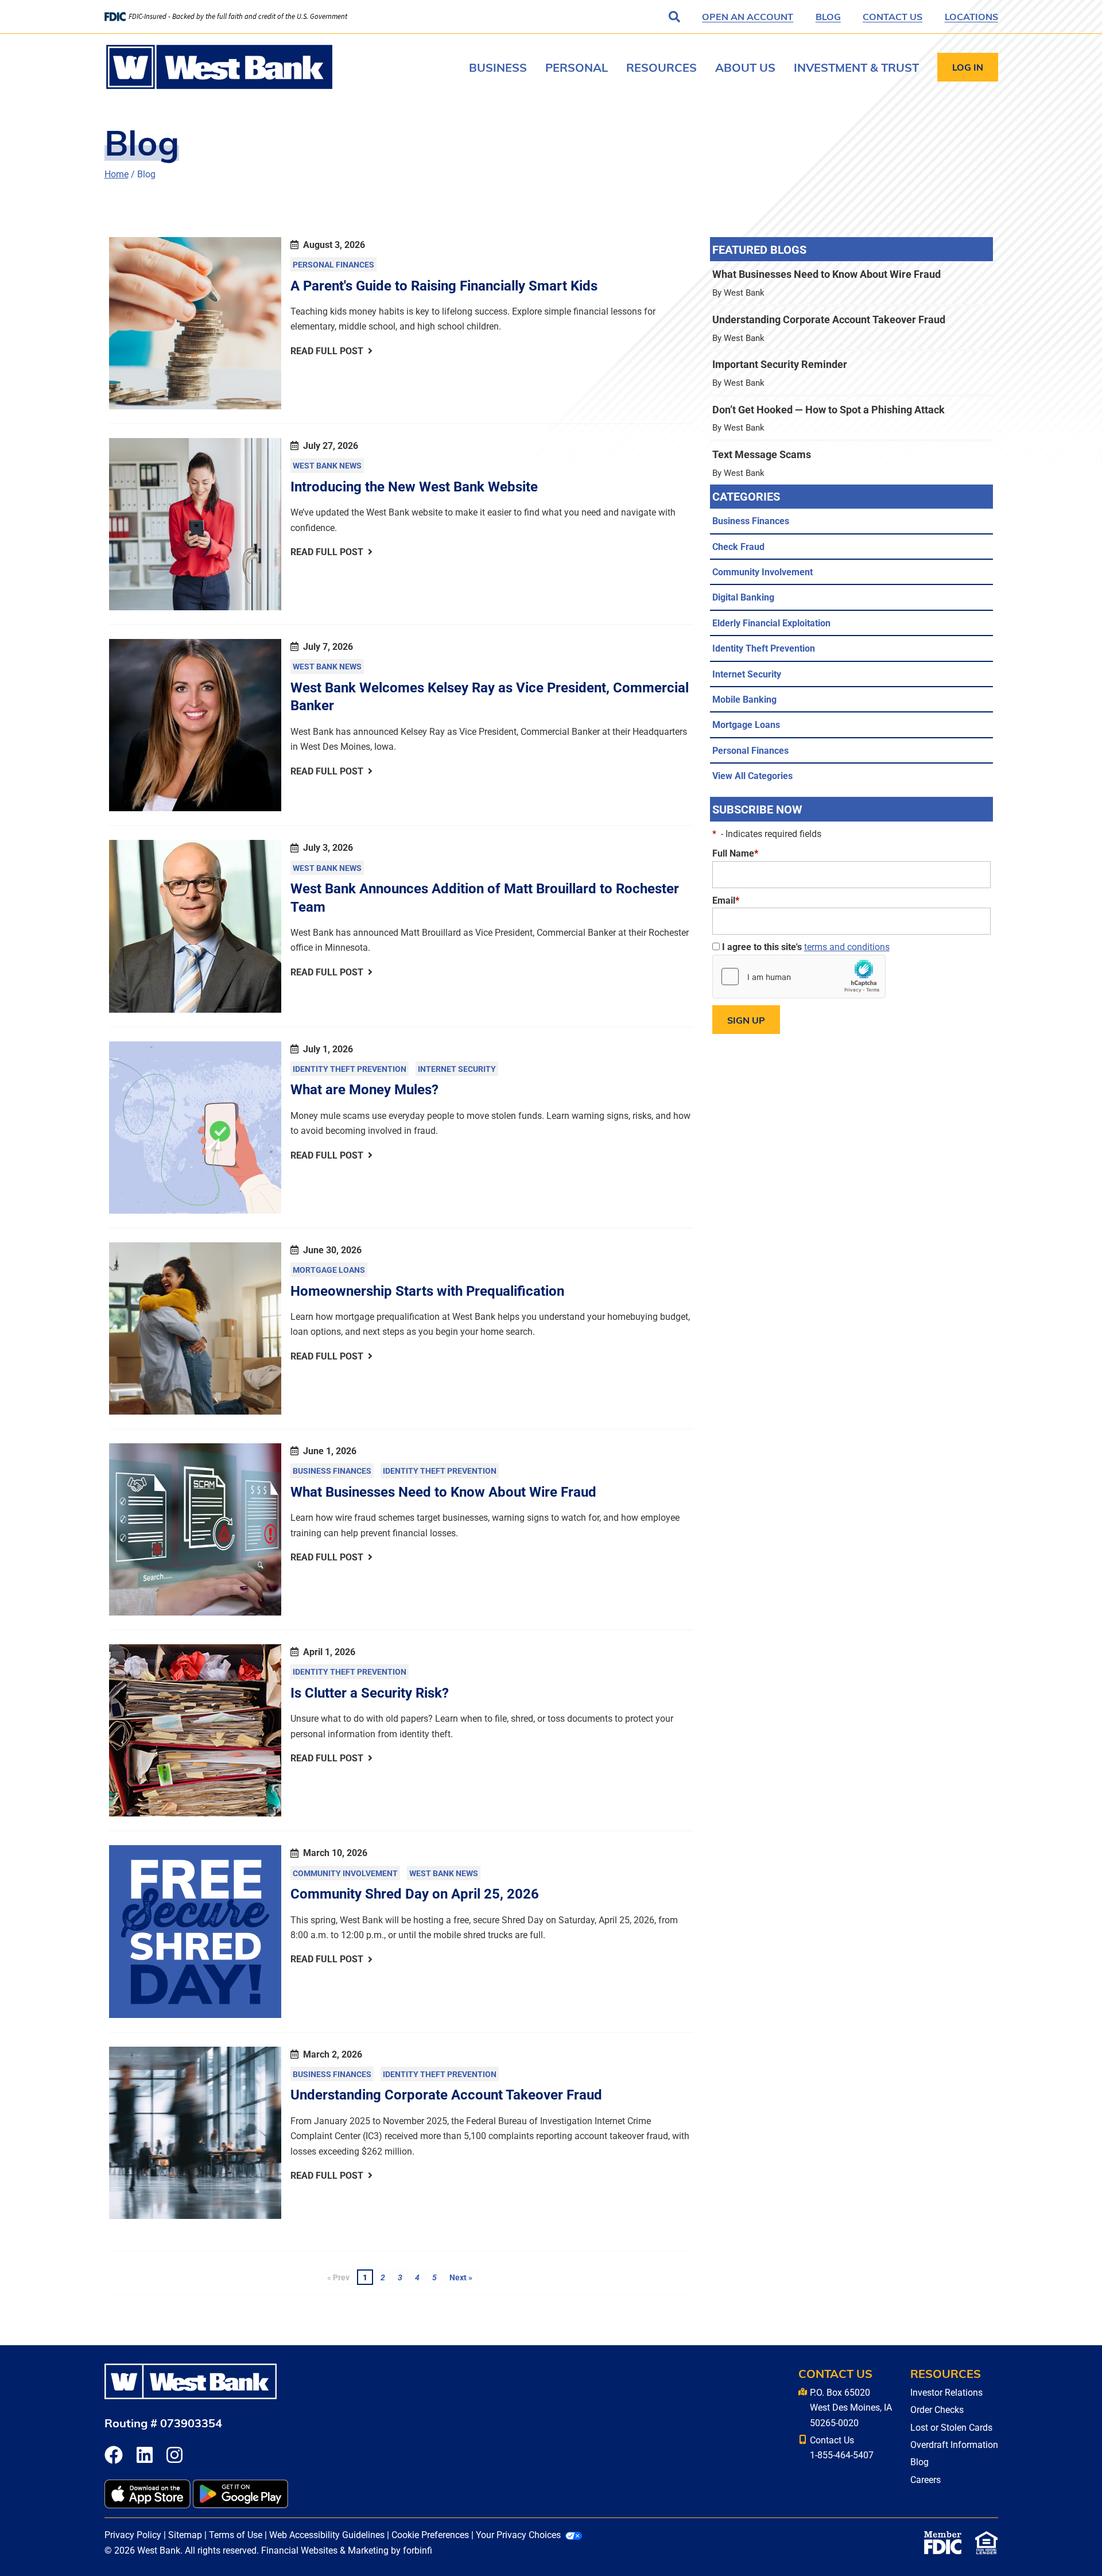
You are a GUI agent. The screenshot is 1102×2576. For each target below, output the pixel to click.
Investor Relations (946, 2392)
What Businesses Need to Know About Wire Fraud (443, 1492)
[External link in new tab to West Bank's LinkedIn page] (145, 2456)
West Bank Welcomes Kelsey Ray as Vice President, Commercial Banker (490, 696)
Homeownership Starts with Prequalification (427, 1291)
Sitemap (185, 2534)
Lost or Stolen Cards (951, 2427)
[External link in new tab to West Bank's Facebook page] (114, 2456)
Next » (461, 2277)
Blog (828, 16)
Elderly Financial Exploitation (771, 623)
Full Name (735, 853)
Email (726, 900)
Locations (971, 16)
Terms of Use (236, 2534)
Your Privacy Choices (518, 2534)
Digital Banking (743, 597)
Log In (968, 67)
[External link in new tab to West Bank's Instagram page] (174, 2456)
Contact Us (893, 16)
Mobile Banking (744, 699)
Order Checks (937, 2409)
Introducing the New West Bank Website (414, 486)
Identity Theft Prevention (350, 1069)
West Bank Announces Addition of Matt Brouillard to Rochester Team (485, 897)
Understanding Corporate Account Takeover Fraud (446, 2094)
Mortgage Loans (329, 1270)
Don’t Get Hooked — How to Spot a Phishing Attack (851, 418)
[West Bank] (219, 67)
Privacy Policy (133, 2534)
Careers (926, 2479)
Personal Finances (333, 264)
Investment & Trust (856, 67)
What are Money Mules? (364, 1089)
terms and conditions (847, 946)
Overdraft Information (954, 2444)
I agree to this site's (805, 946)
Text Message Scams (851, 463)
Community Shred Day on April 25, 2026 (415, 1893)
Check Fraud (738, 546)
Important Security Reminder (851, 373)
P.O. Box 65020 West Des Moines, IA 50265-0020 (851, 2407)
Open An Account (748, 16)
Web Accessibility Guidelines (327, 2534)
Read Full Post (327, 350)
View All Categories (752, 775)
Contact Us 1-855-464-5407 (842, 2447)
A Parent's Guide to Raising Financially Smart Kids (444, 285)
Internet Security (457, 1069)
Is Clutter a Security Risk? (370, 1692)
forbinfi (418, 2550)
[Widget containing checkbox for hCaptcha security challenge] (799, 977)
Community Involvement (345, 1873)
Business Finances (332, 1471)
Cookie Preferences (430, 2534)
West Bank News (327, 465)
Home (117, 174)
